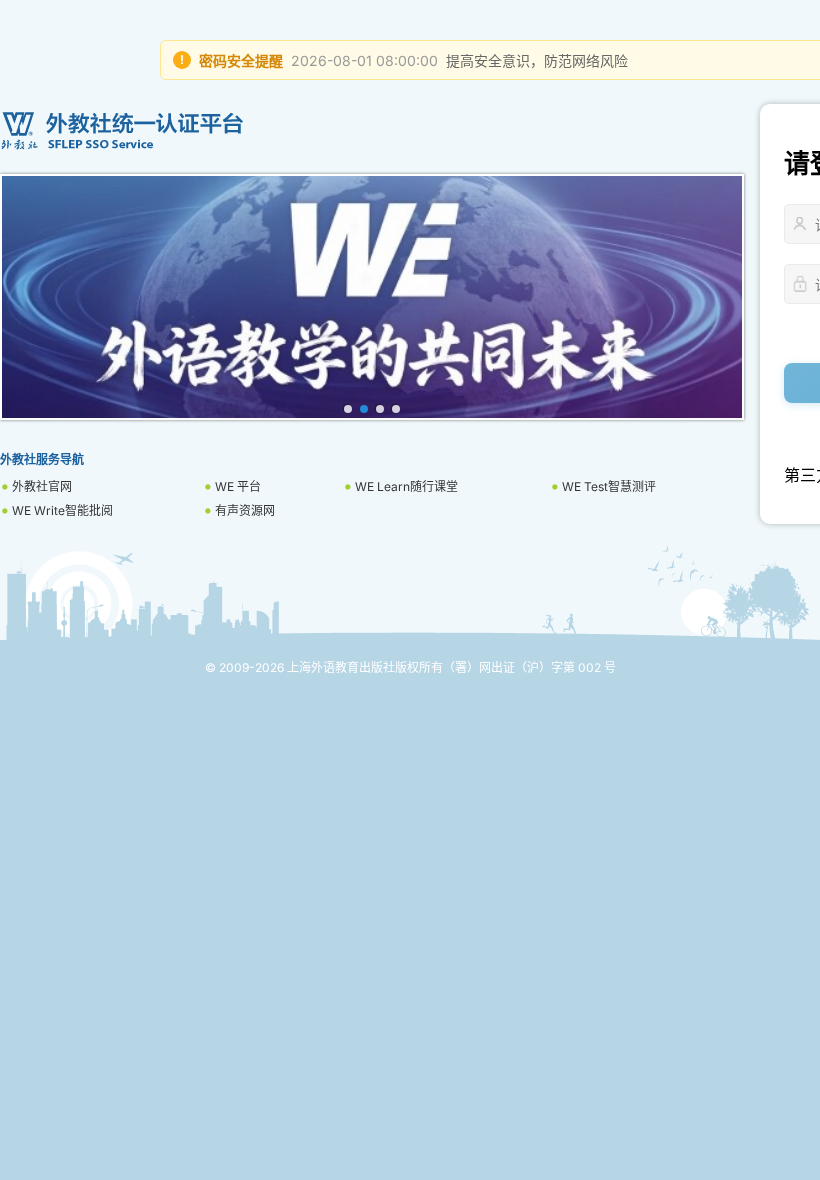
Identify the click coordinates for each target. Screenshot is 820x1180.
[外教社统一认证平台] (372, 131)
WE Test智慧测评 (609, 486)
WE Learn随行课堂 (406, 486)
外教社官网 (42, 486)
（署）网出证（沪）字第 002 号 (529, 667)
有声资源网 (245, 510)
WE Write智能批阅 (62, 510)
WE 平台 (238, 486)
